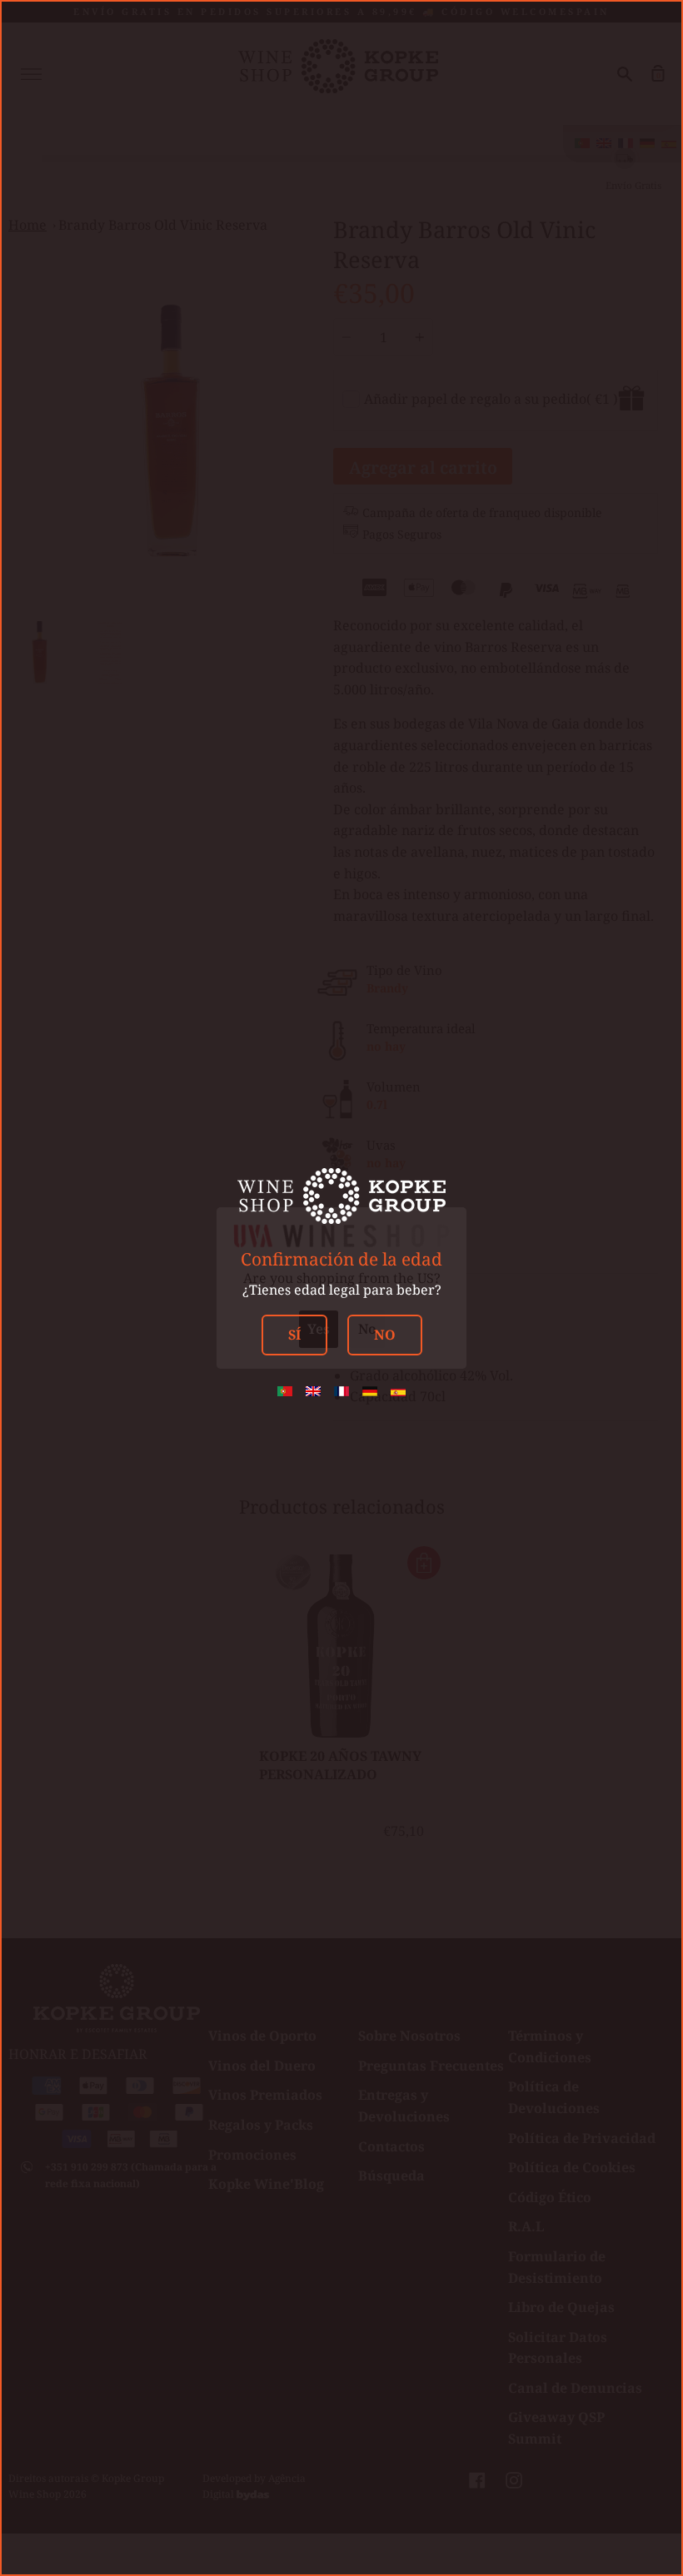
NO (385, 1335)
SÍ (294, 1335)
